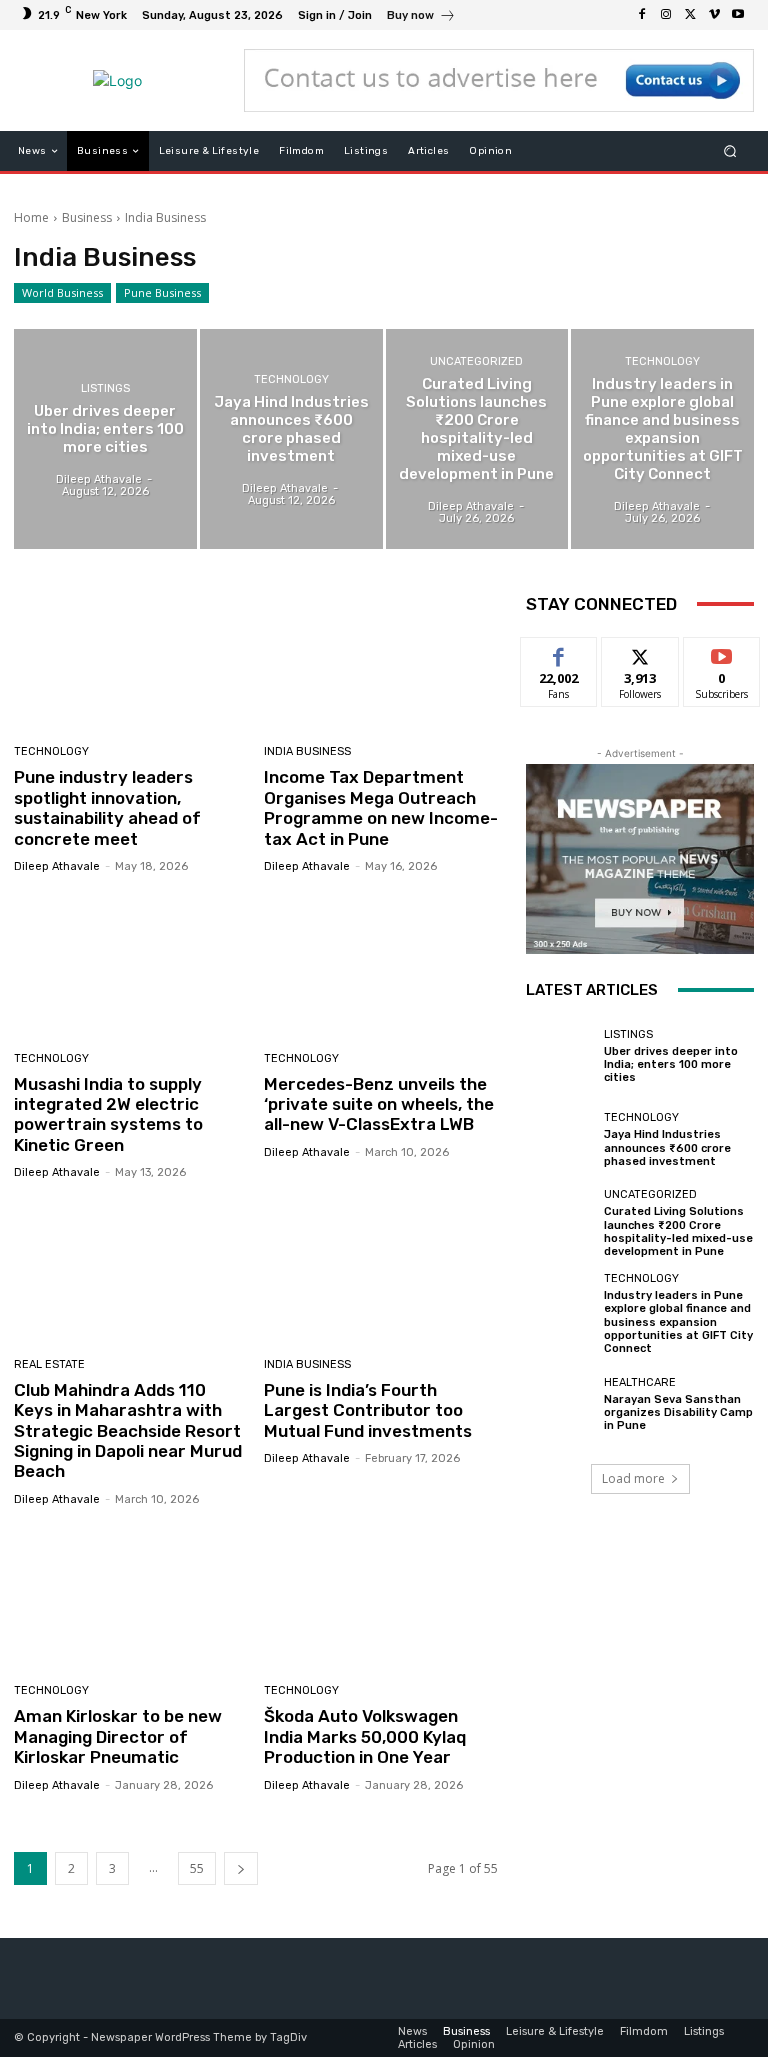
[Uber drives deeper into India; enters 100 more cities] (105, 438)
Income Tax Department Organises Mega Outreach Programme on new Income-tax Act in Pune (381, 807)
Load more (633, 1478)
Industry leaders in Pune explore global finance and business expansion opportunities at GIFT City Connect (678, 1322)
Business (87, 217)
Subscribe (722, 652)
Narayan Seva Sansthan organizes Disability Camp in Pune (678, 1412)
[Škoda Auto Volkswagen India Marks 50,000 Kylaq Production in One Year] (381, 1598)
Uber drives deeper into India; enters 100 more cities (671, 1064)
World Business (62, 292)
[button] (730, 151)
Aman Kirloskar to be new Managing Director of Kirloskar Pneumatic (118, 1736)
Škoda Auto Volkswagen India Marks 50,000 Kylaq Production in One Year (365, 1736)
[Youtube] (738, 15)
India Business (307, 751)
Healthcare (640, 1382)
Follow (640, 652)
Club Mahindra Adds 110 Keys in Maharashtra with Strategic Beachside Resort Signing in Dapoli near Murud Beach (128, 1431)
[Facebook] (642, 15)
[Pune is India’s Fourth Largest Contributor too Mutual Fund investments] (381, 1271)
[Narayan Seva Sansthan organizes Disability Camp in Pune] (560, 1404)
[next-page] (241, 1868)
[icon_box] (421, 17)
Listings (105, 388)
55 (197, 1868)
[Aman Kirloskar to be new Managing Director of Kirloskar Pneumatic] (131, 1598)
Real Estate (49, 1364)
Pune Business (162, 292)
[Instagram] (666, 15)
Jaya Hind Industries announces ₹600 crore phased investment (667, 1147)
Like (559, 652)
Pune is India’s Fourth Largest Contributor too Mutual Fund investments (368, 1410)
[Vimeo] (714, 15)
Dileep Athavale (57, 866)
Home (31, 217)
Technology (291, 379)
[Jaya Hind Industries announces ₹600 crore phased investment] (291, 438)
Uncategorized (476, 361)
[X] (690, 15)
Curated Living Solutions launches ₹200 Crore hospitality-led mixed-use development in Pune (678, 1231)
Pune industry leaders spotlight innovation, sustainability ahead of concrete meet (107, 807)
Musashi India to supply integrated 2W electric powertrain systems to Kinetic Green (108, 1114)
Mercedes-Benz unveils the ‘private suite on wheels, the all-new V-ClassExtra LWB (379, 1104)
